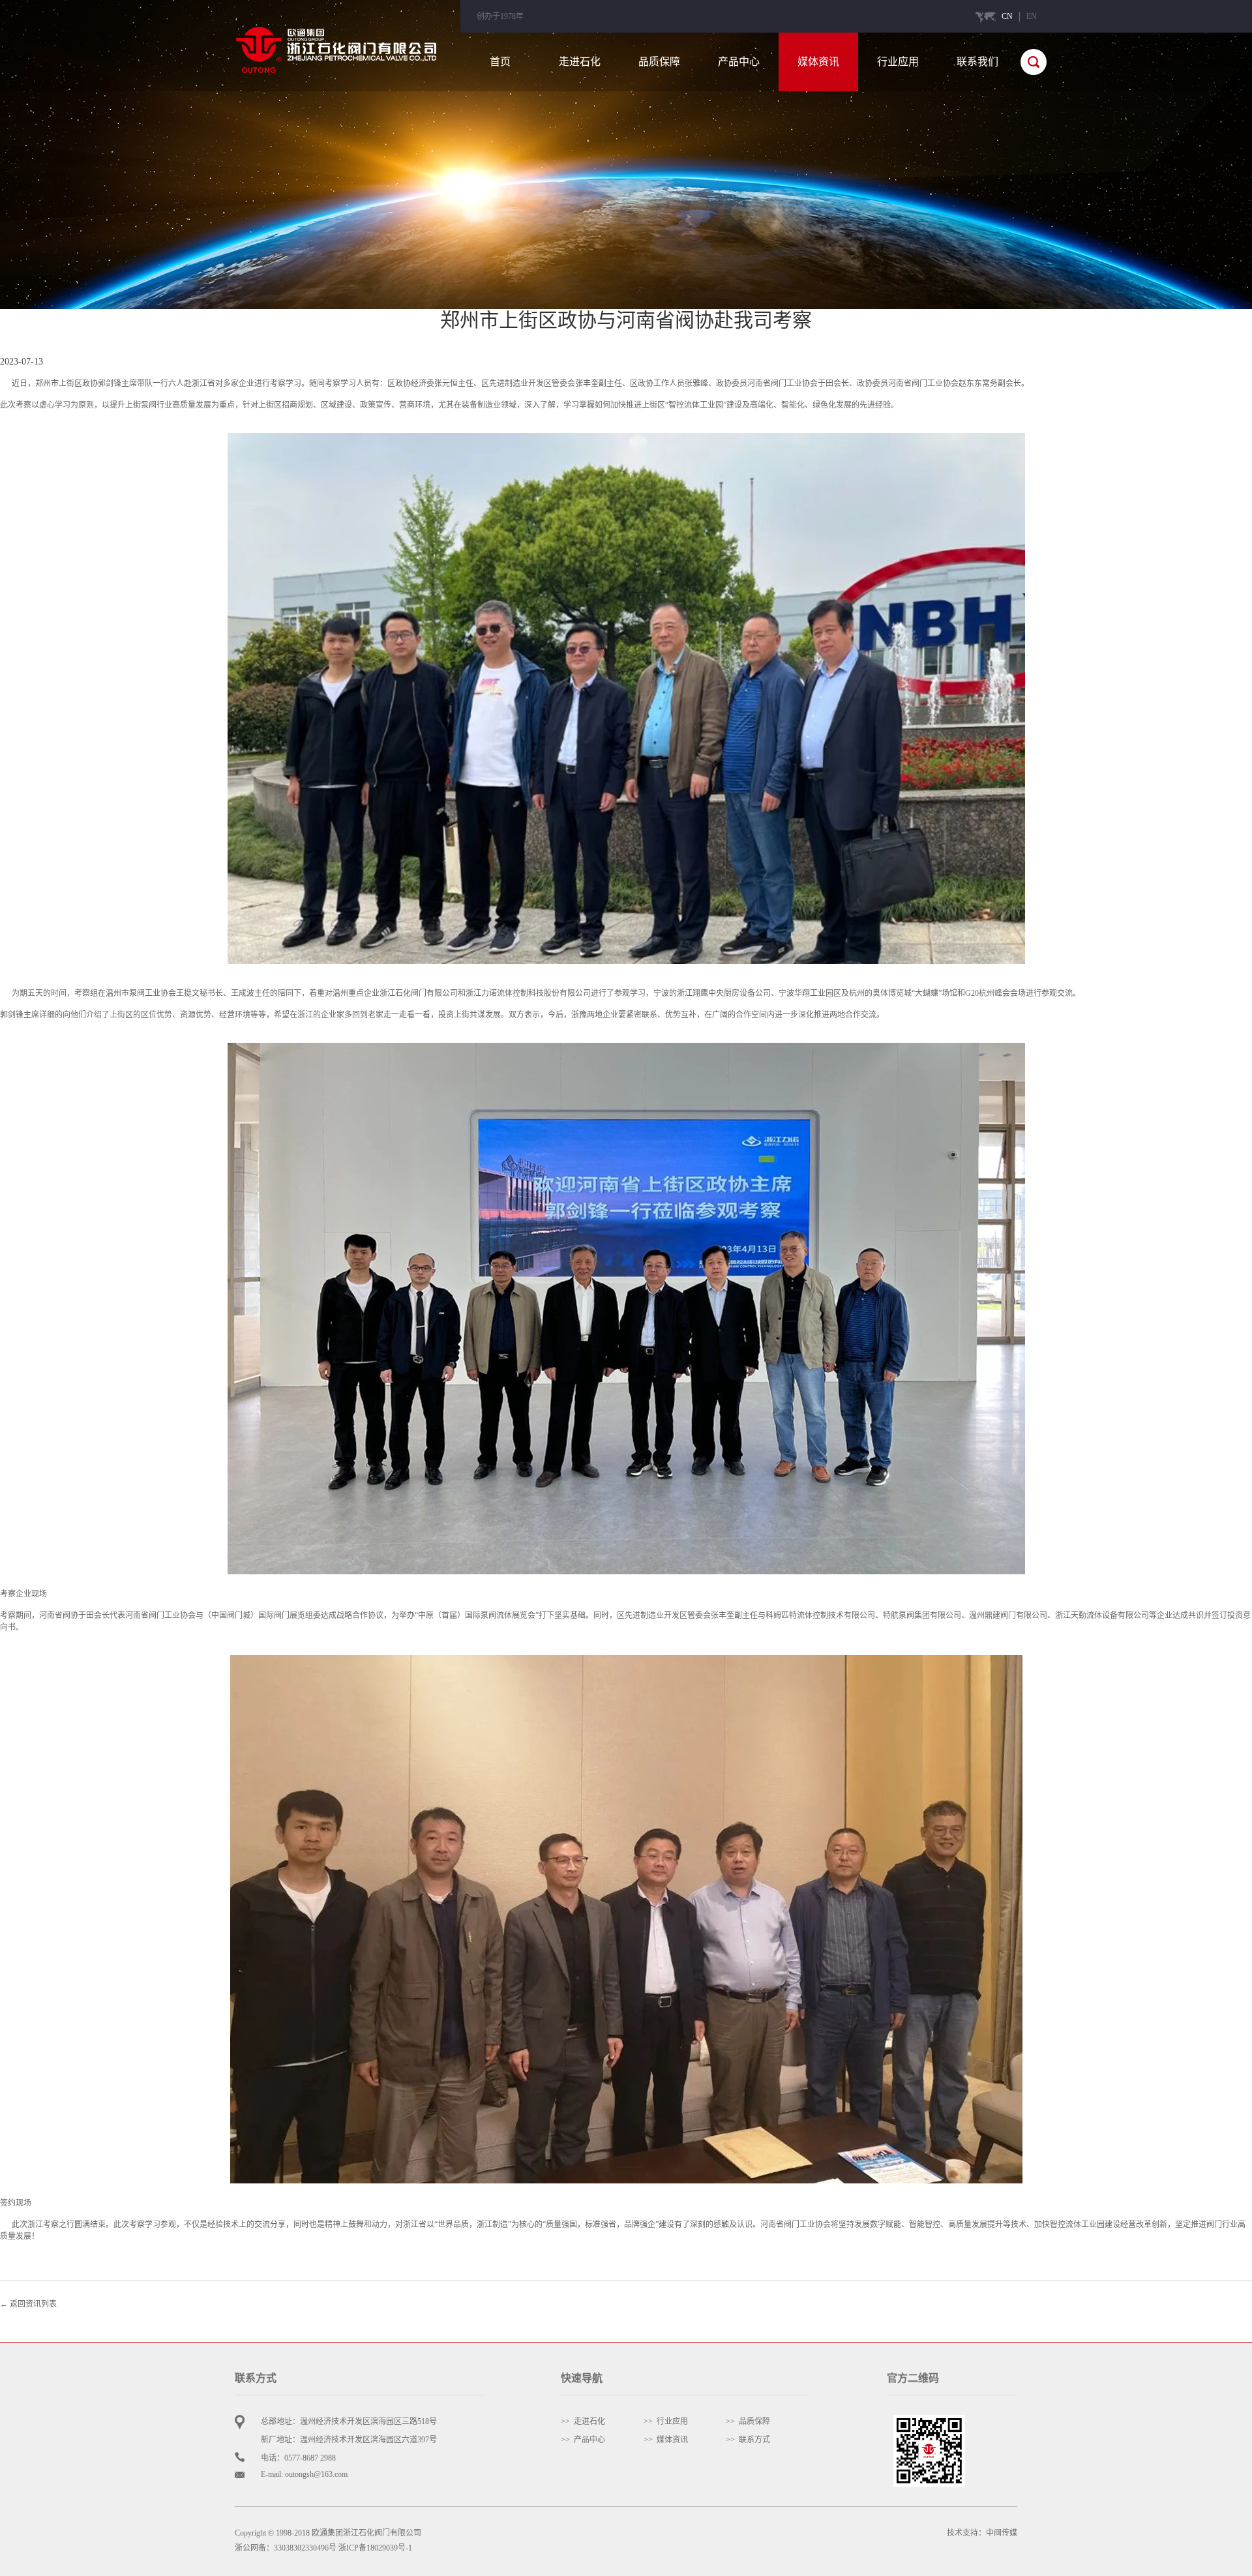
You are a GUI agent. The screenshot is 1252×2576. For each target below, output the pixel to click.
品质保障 (659, 62)
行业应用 (898, 62)
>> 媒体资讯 (666, 2440)
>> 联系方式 (748, 2440)
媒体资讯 (818, 62)
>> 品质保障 (748, 2421)
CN (1007, 16)
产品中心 (739, 62)
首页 (500, 62)
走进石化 (580, 62)
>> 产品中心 (583, 2440)
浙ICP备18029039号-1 (375, 2548)
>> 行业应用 (666, 2421)
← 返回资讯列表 (28, 2304)
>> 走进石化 (583, 2421)
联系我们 (977, 62)
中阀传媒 (1002, 2533)
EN (1032, 16)
